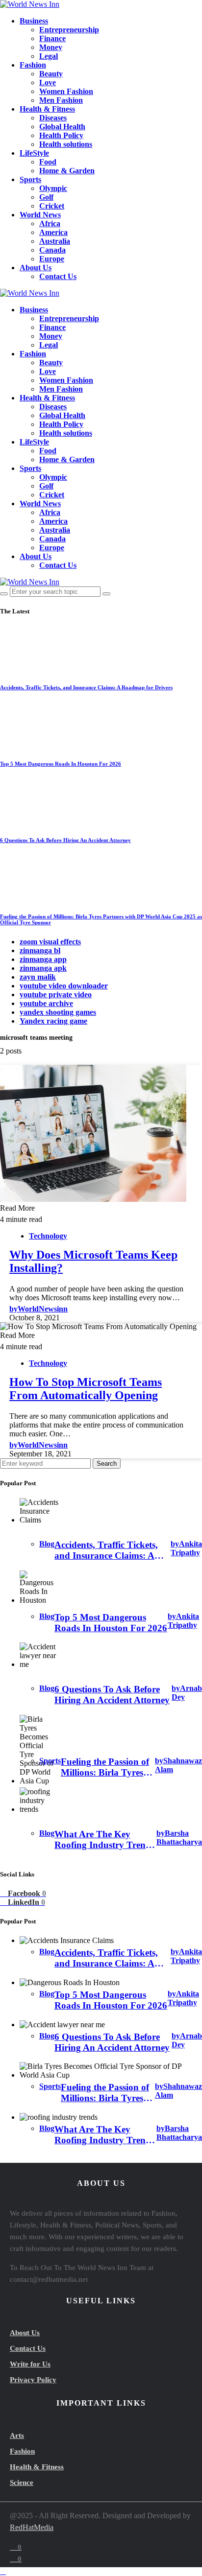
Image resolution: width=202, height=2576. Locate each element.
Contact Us (58, 276)
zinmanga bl (40, 950)
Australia (55, 241)
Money (51, 47)
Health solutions (66, 144)
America (53, 232)
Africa (50, 223)
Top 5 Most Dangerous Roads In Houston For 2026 (61, 764)
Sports (30, 179)
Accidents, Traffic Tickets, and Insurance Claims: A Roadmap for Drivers (86, 687)
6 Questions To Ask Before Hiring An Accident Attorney (65, 840)
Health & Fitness (47, 109)
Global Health (62, 127)
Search (107, 1464)
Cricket (52, 206)
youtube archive (46, 1003)
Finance (52, 38)
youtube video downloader (64, 986)
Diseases (53, 118)
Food (48, 162)
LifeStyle (34, 153)
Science (22, 2482)
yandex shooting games (58, 1012)
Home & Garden (67, 171)
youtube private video (56, 995)
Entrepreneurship (69, 30)
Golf (46, 197)
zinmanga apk (43, 968)
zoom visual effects (50, 942)
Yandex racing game (53, 1021)
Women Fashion (66, 91)
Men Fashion (61, 100)
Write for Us (30, 2364)
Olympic (53, 188)
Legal (49, 56)
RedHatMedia (32, 2527)
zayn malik (38, 977)
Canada (52, 250)
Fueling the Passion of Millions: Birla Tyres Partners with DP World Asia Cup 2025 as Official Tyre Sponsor (105, 1767)
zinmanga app (43, 959)
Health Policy (61, 135)
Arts (17, 2435)
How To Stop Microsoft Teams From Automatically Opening (86, 1389)
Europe (52, 259)
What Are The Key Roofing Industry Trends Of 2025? (104, 1840)
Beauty (51, 74)
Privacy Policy (33, 2380)
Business (34, 21)
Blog (47, 1544)
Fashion (33, 65)
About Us (36, 268)
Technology (48, 1236)
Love (48, 82)
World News (40, 215)
